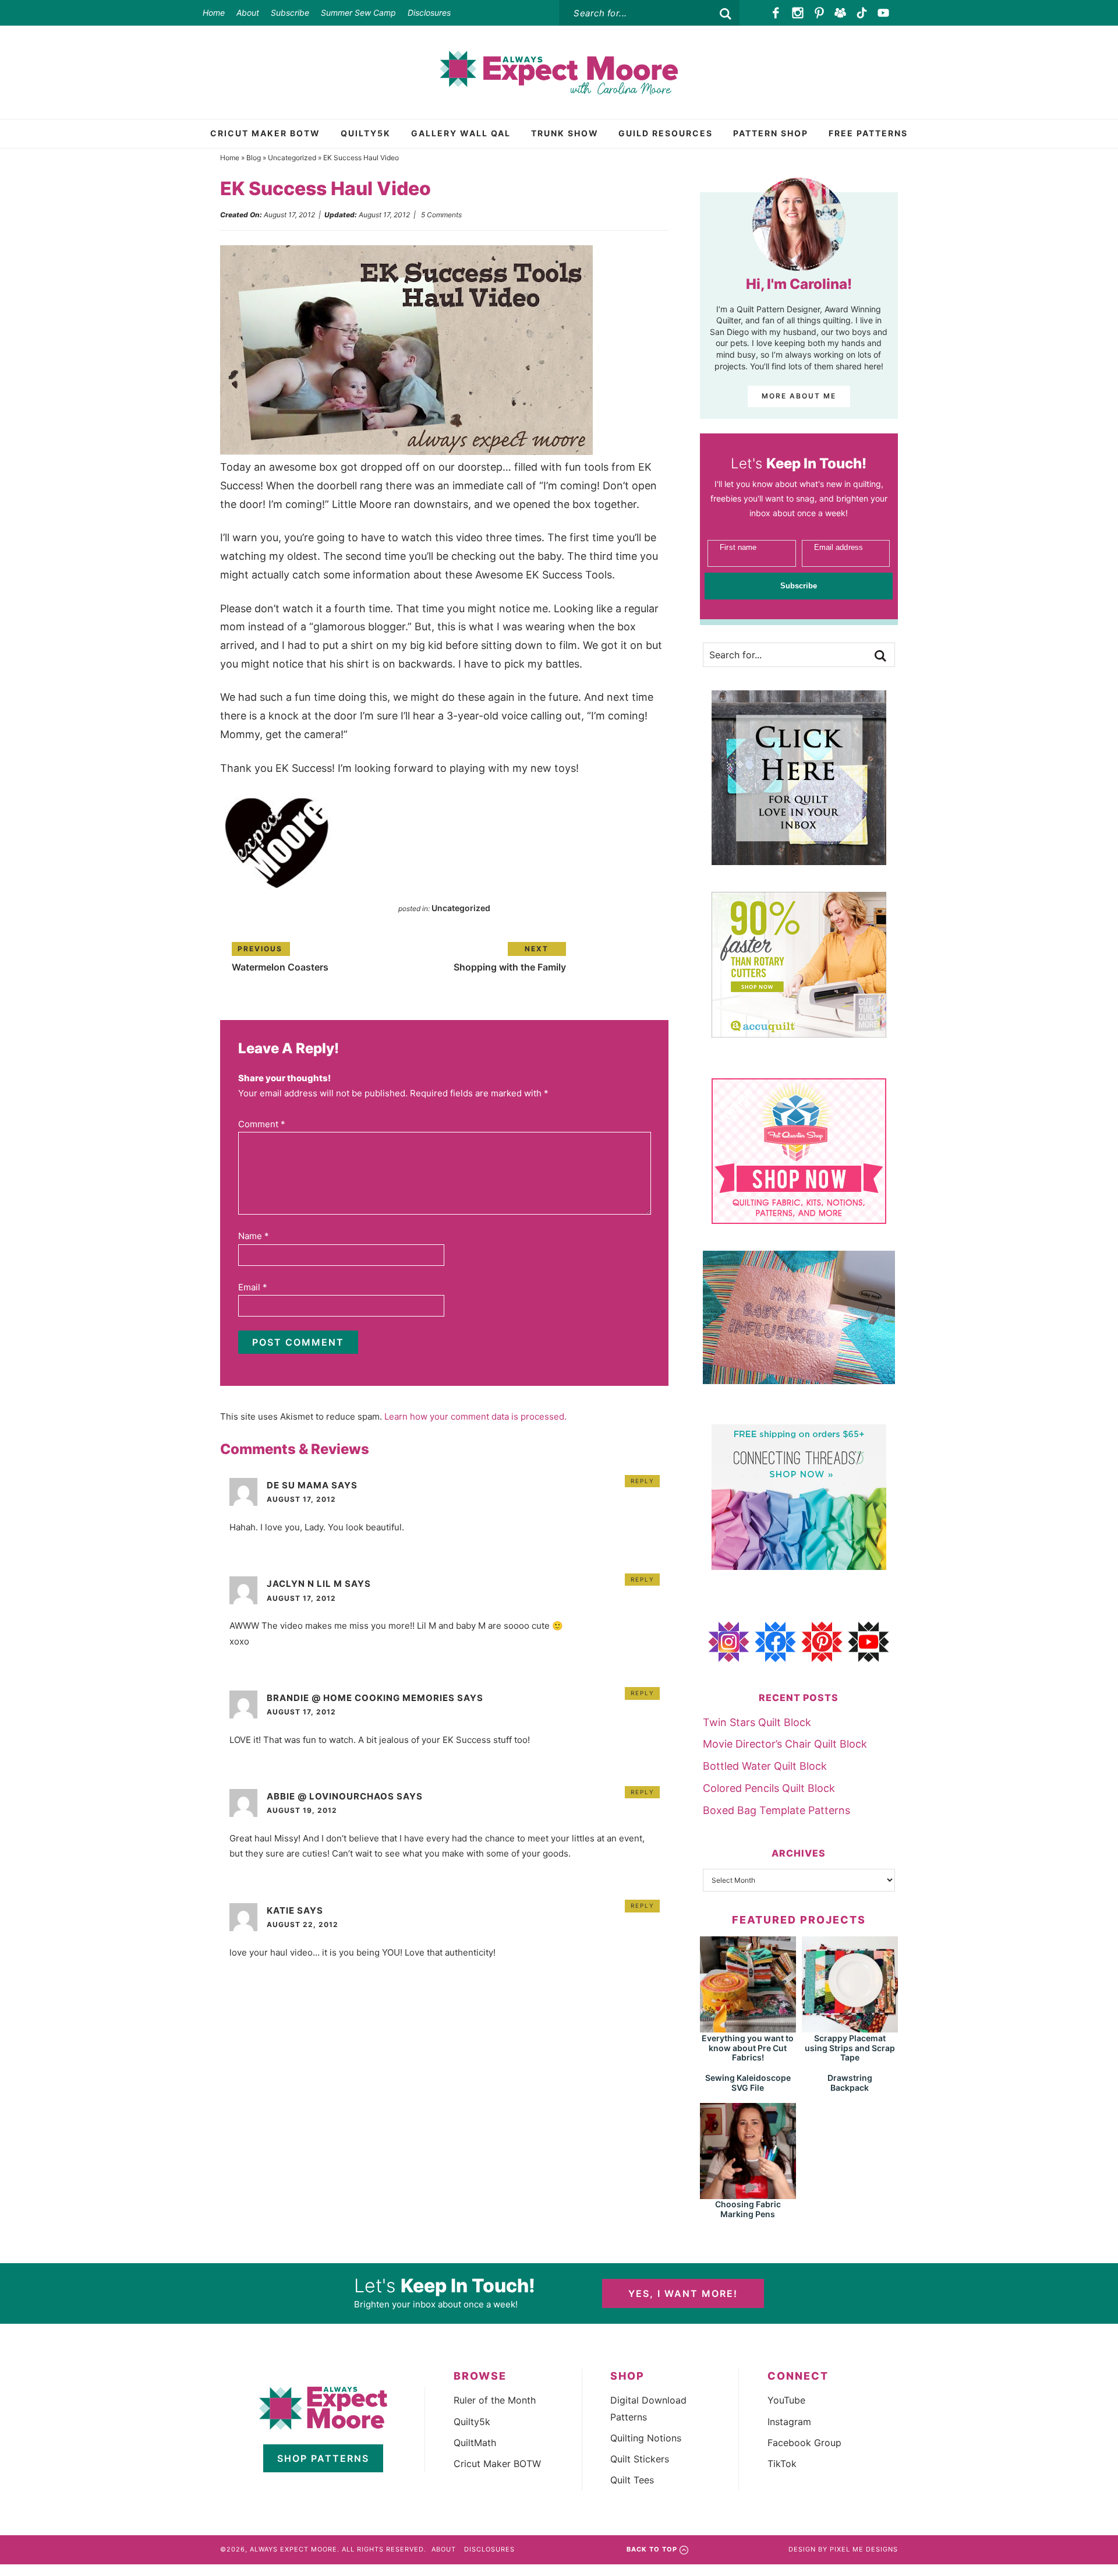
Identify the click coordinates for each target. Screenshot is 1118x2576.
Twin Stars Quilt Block (757, 1722)
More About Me (799, 396)
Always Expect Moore (559, 72)
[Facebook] (776, 13)
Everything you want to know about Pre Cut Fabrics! (748, 2048)
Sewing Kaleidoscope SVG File (748, 2083)
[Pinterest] (819, 13)
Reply (643, 1481)
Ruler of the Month (495, 2400)
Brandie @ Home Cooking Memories (361, 1698)
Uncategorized (292, 158)
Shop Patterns (323, 2458)
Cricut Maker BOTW (497, 2464)
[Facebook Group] (841, 13)
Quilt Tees (632, 2480)
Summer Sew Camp (358, 13)
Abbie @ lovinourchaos (330, 1796)
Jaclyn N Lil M (305, 1584)
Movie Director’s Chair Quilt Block (785, 1744)
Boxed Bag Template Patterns (776, 1810)
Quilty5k (472, 2422)
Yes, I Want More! (683, 2293)
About (248, 13)
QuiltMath (475, 2443)
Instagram (789, 2422)
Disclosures (429, 13)
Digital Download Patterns (648, 2408)
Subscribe (290, 13)
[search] (726, 14)
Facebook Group (804, 2443)
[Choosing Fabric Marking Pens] (748, 2194)
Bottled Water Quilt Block (765, 1766)
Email (253, 1287)
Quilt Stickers (640, 2459)
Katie (281, 1910)
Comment (262, 1124)
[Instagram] (798, 13)
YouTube (786, 2400)
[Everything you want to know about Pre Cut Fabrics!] (748, 2027)
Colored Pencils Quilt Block (769, 1788)
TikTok (782, 2464)
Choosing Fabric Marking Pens (748, 2209)
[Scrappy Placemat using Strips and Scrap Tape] (850, 2027)
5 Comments (441, 215)
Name (254, 1236)
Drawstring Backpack (850, 2083)
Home (214, 13)
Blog (254, 158)
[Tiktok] (862, 13)
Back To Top (652, 2549)
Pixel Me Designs (864, 2549)
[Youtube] (883, 13)
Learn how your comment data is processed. (475, 1416)
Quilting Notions (646, 2438)
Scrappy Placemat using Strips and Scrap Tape (850, 2048)
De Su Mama (298, 1485)
